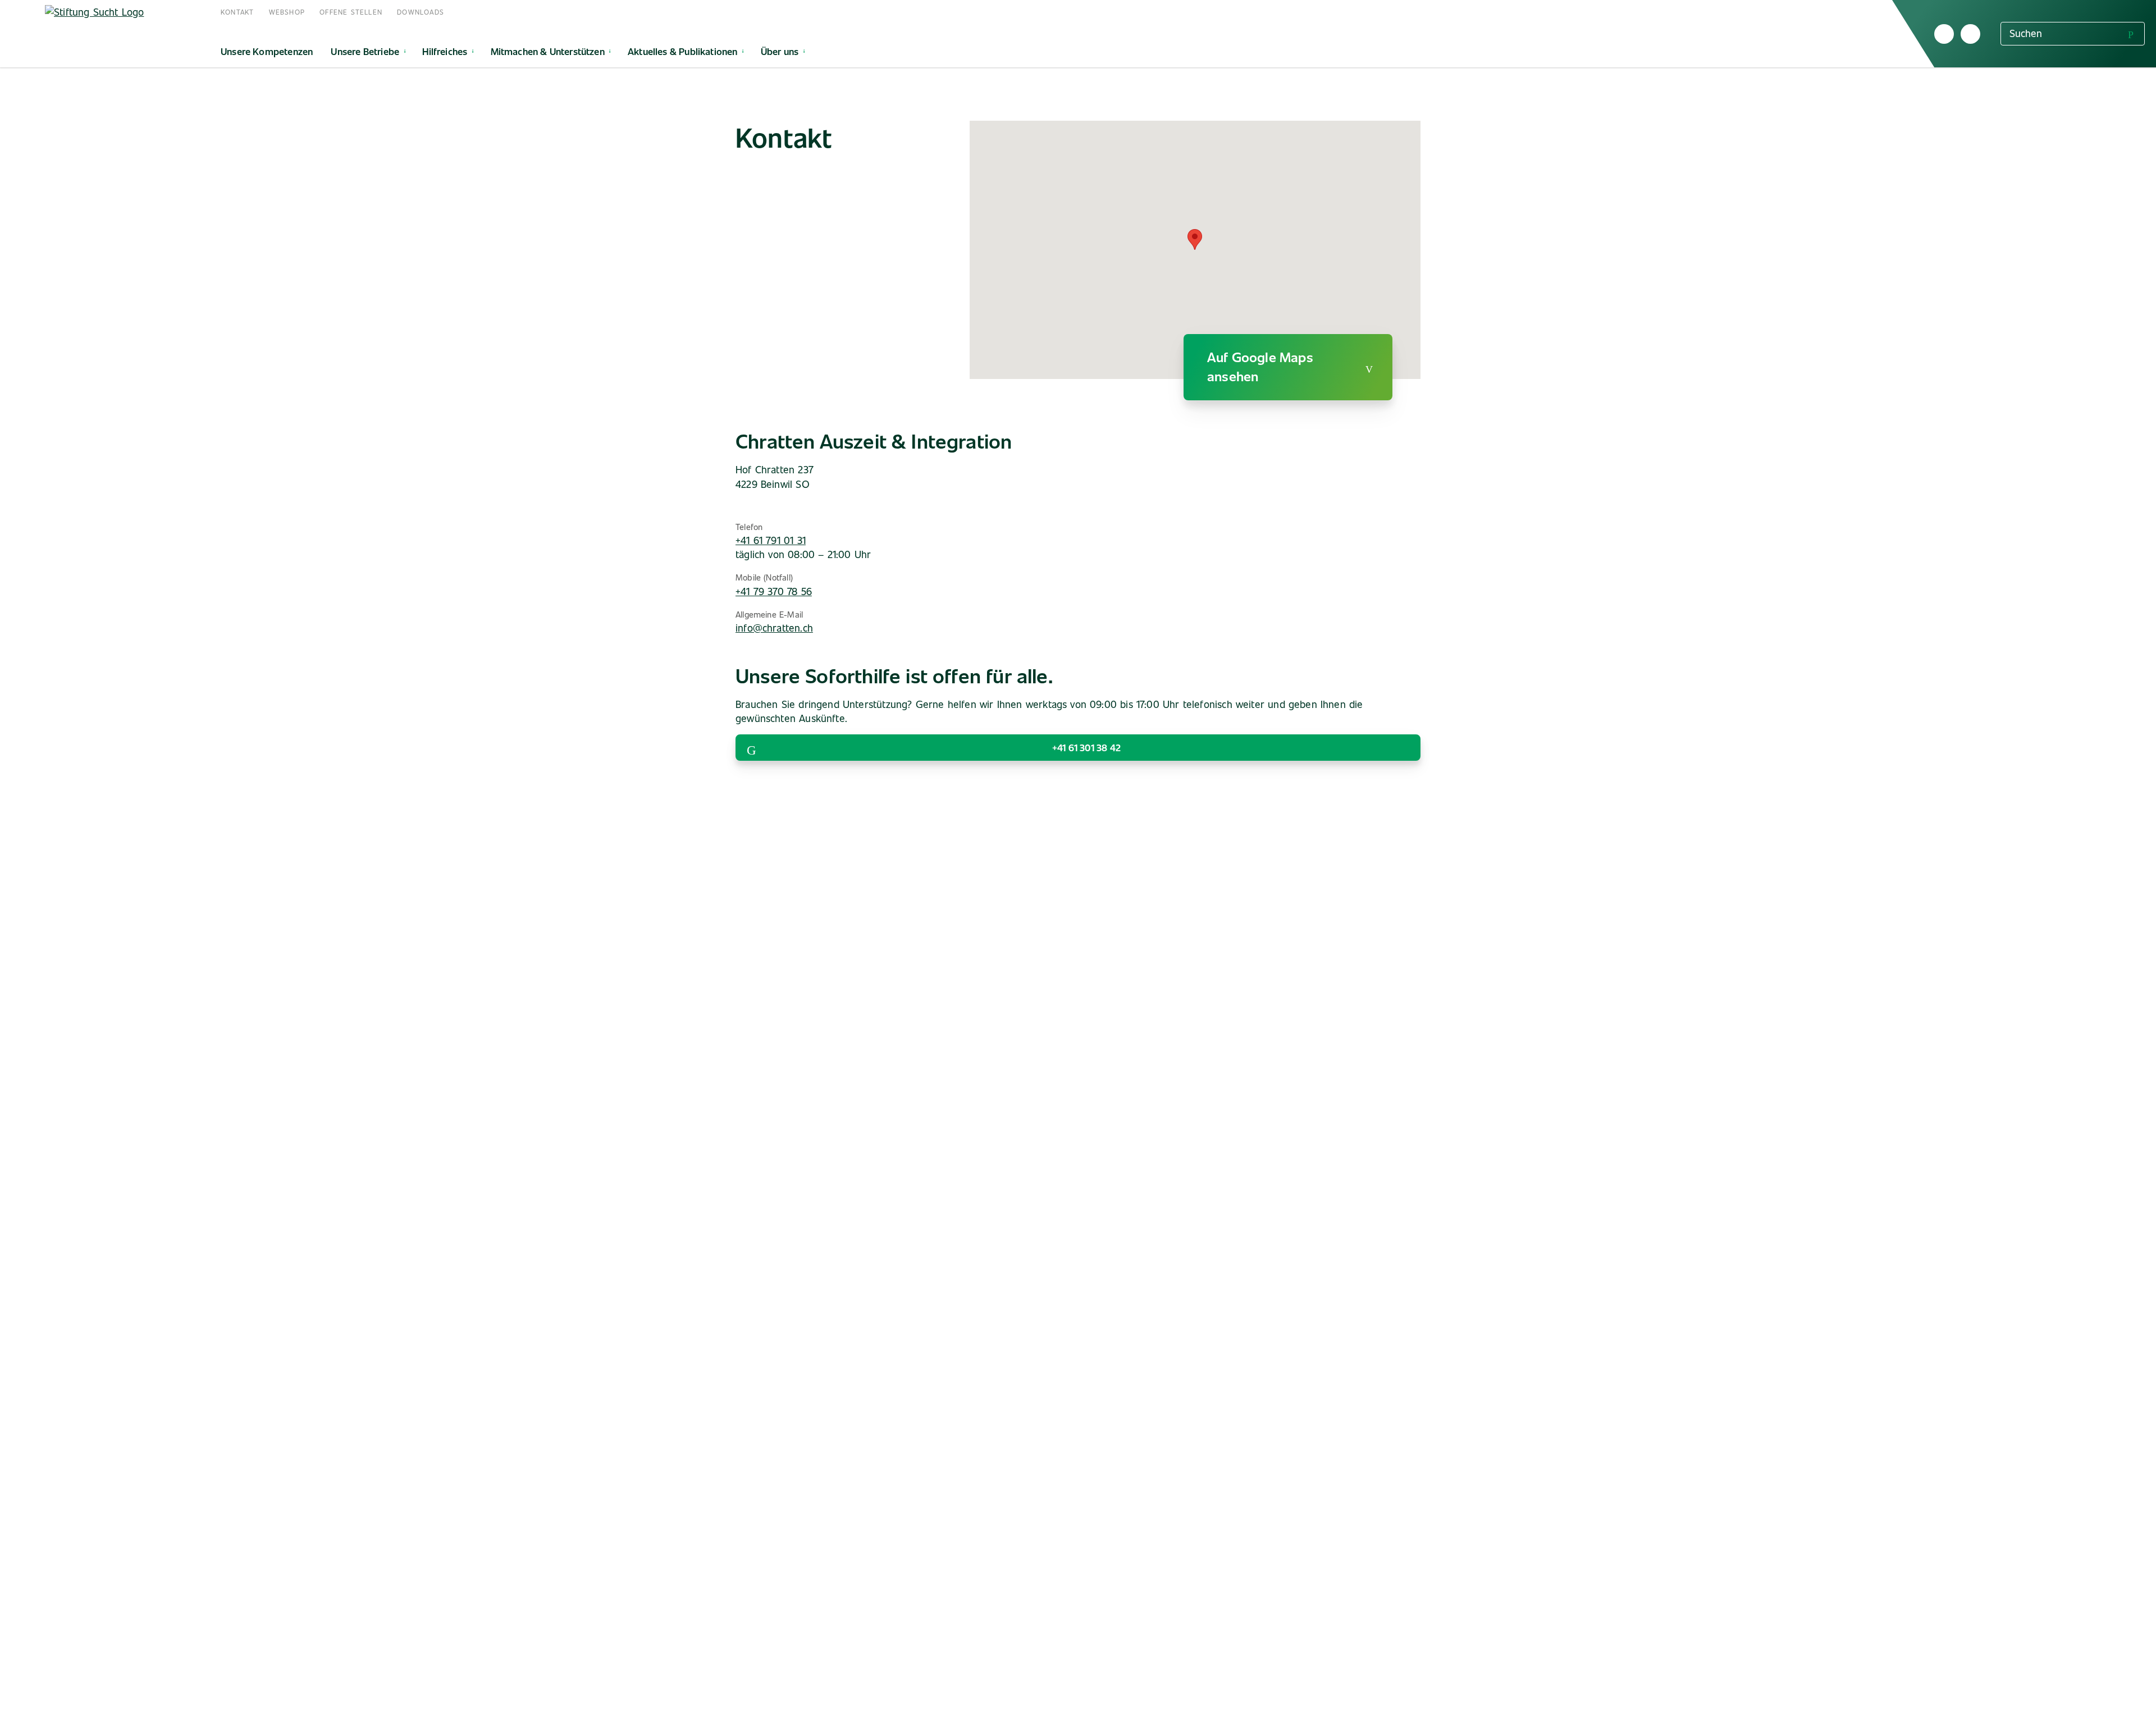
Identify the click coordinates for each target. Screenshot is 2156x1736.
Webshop (287, 12)
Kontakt (237, 12)
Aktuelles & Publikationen (683, 51)
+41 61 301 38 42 (1086, 747)
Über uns (780, 51)
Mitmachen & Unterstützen (548, 51)
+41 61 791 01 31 (771, 540)
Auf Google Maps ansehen (1260, 366)
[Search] (2131, 33)
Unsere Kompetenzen (267, 51)
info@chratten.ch (774, 628)
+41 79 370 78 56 (774, 591)
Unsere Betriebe (365, 51)
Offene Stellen (351, 12)
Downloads (421, 12)
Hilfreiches (445, 51)
